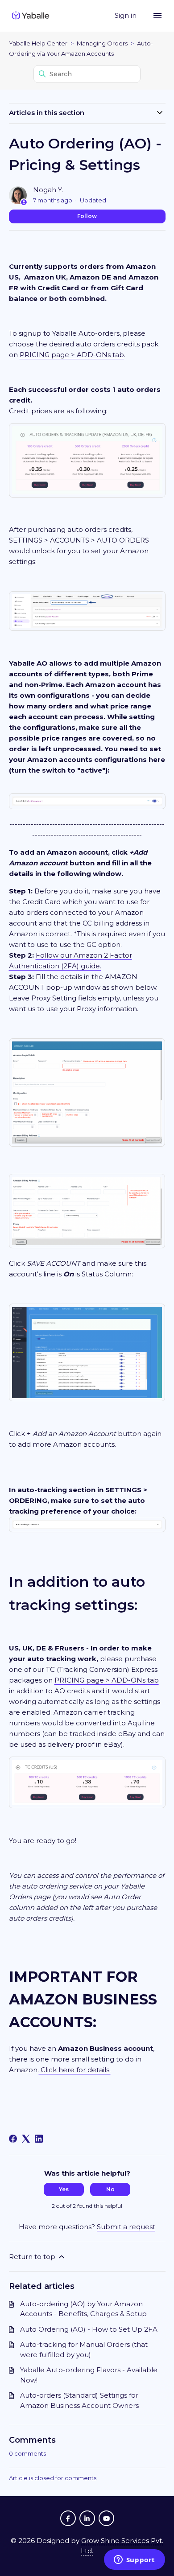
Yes (64, 2189)
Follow (87, 216)
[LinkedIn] (39, 2139)
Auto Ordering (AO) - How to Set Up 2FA (89, 2329)
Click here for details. (75, 2070)
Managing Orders (102, 43)
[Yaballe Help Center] (31, 16)
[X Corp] (26, 2139)
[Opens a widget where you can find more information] (134, 2560)
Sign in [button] (126, 15)
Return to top (33, 2257)
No (110, 2189)
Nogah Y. (48, 190)
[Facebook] (13, 2139)
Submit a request (126, 2227)
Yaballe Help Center (38, 43)
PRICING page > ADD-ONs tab (72, 355)
